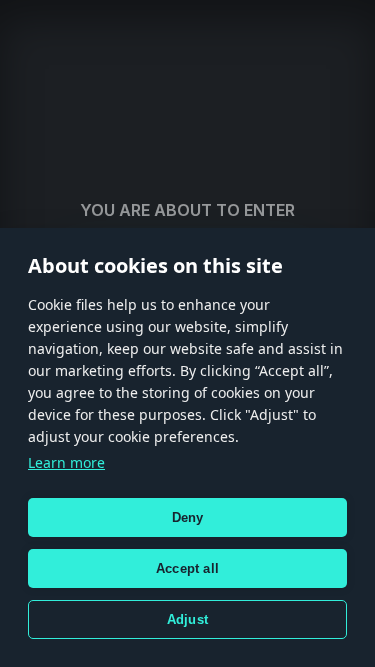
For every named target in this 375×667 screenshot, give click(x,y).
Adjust (187, 619)
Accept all (187, 568)
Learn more (66, 462)
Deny (188, 517)
